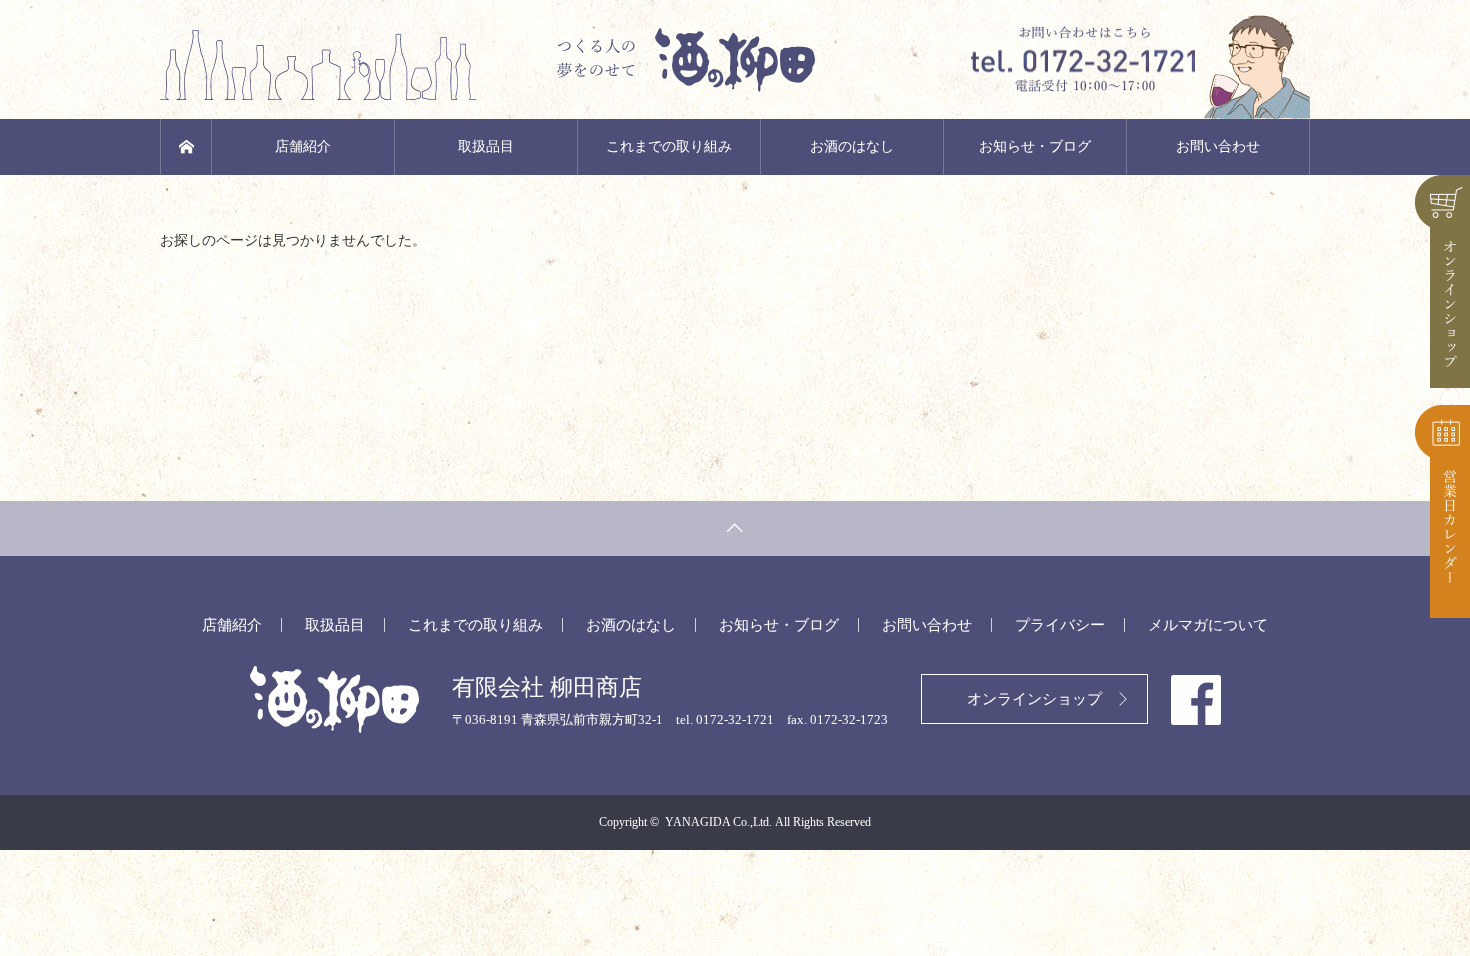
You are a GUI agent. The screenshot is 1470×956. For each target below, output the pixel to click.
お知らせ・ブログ (1035, 146)
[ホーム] (186, 147)
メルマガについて (1208, 625)
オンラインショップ (1034, 699)
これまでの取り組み (669, 146)
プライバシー (1060, 625)
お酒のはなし (852, 146)
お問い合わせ (1218, 146)
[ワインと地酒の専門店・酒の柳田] (735, 60)
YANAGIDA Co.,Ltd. (718, 822)
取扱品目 (486, 146)
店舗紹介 (303, 146)
